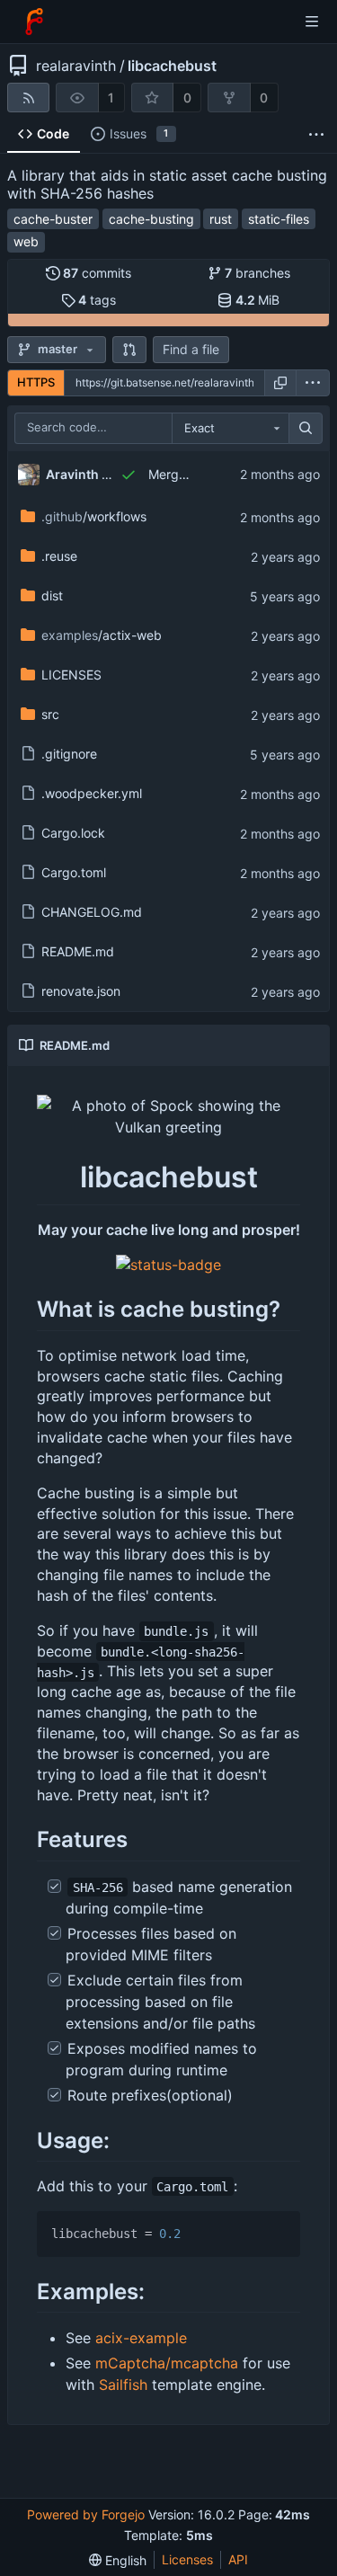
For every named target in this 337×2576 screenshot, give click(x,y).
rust (221, 219)
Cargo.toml (74, 872)
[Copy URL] (280, 383)
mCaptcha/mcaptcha (167, 2363)
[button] (129, 350)
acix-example (141, 2338)
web (26, 241)
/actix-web (102, 635)
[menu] (313, 383)
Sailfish (123, 2385)
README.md (78, 951)
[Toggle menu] (312, 22)
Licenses (187, 2559)
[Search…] (306, 429)
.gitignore (69, 754)
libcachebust (172, 66)
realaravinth (76, 66)
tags (97, 300)
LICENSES (71, 675)
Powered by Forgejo (86, 2514)
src (50, 714)
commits (97, 273)
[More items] (316, 134)
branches (257, 273)
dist (52, 595)
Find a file (191, 349)
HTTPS (36, 382)
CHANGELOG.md (92, 912)
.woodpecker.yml (92, 793)
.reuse (59, 556)
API (238, 2559)
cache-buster (53, 219)
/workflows (94, 516)
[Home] (34, 22)
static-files (279, 219)
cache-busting (151, 219)
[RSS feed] (28, 98)
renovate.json (81, 991)
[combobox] (230, 429)
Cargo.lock (73, 833)
